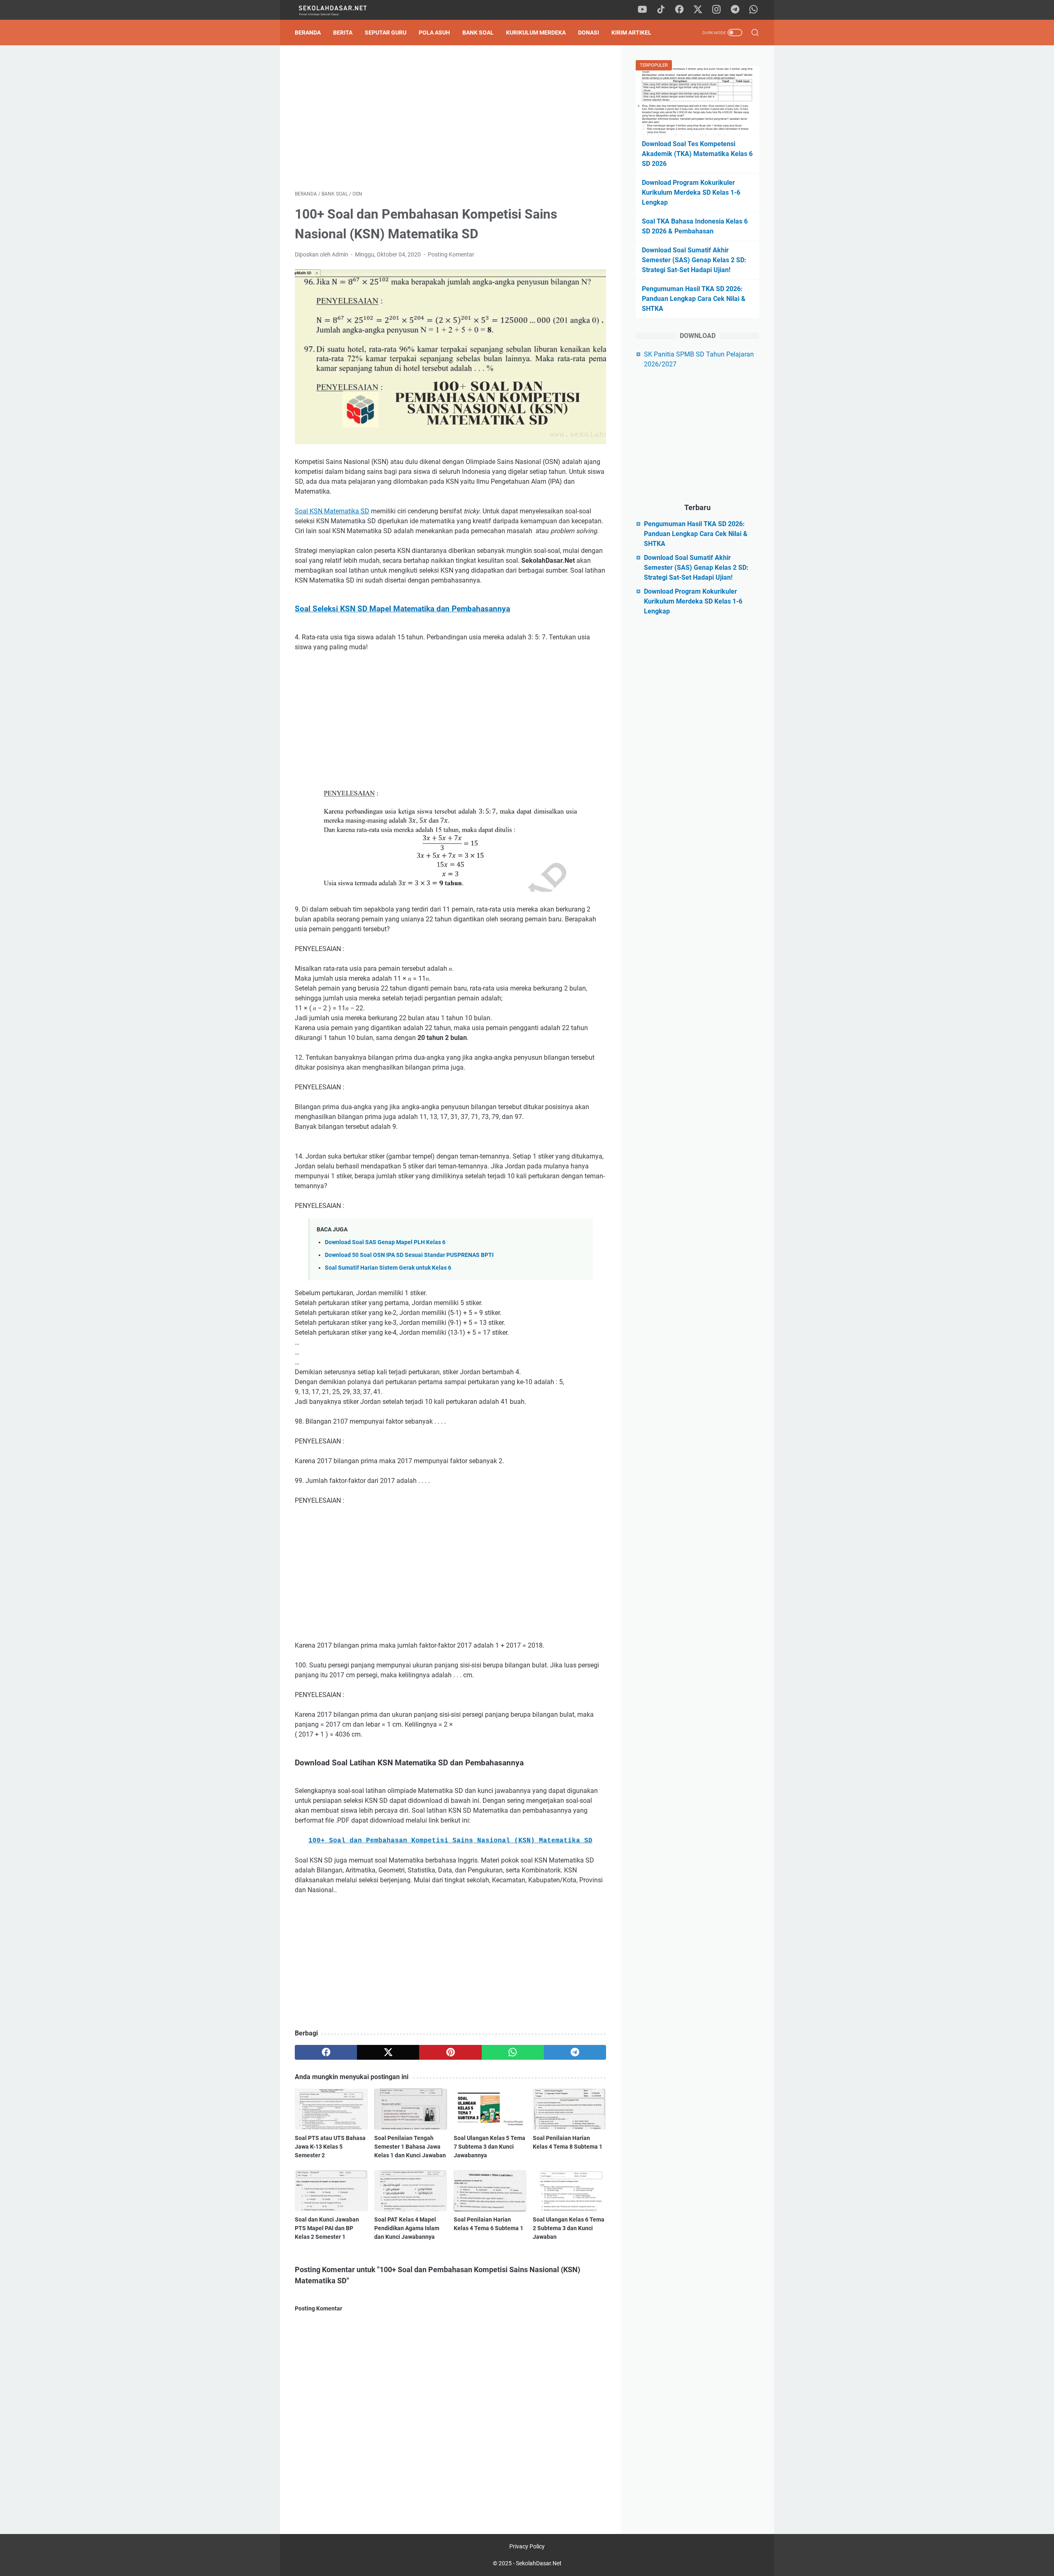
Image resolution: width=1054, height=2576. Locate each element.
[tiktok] (661, 10)
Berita (343, 33)
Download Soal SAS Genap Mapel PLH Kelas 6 (385, 1242)
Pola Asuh (434, 33)
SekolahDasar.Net (539, 2563)
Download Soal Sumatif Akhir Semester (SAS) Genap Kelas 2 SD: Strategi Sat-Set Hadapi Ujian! (694, 260)
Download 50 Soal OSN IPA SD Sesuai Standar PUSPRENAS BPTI (409, 1255)
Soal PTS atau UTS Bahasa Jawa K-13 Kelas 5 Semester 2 (330, 2147)
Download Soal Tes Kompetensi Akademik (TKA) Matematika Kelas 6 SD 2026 (697, 154)
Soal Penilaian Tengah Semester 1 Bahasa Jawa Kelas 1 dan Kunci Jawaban (410, 2147)
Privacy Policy (527, 2546)
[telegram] (735, 10)
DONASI (589, 33)
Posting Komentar (451, 254)
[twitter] (698, 10)
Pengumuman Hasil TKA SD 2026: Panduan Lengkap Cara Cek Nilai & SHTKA (694, 299)
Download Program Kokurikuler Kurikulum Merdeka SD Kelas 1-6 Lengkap (691, 192)
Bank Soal (478, 33)
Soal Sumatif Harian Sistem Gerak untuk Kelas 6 (388, 1268)
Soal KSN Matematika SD (332, 511)
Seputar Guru (386, 33)
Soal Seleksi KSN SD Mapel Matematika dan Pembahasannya (402, 609)
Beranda (308, 33)
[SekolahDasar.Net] (341, 10)
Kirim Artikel (631, 33)
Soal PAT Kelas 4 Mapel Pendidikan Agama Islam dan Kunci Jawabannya (407, 2228)
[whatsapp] (753, 10)
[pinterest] (450, 2052)
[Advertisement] (450, 118)
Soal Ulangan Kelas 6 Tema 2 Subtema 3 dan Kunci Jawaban (569, 2228)
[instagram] (716, 10)
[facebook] (679, 10)
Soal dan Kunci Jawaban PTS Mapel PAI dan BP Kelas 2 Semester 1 (327, 2228)
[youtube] (642, 10)
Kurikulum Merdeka (536, 33)
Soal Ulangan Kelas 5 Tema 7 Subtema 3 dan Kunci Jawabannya (490, 2147)
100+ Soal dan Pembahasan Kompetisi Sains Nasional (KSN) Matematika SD (450, 1841)
